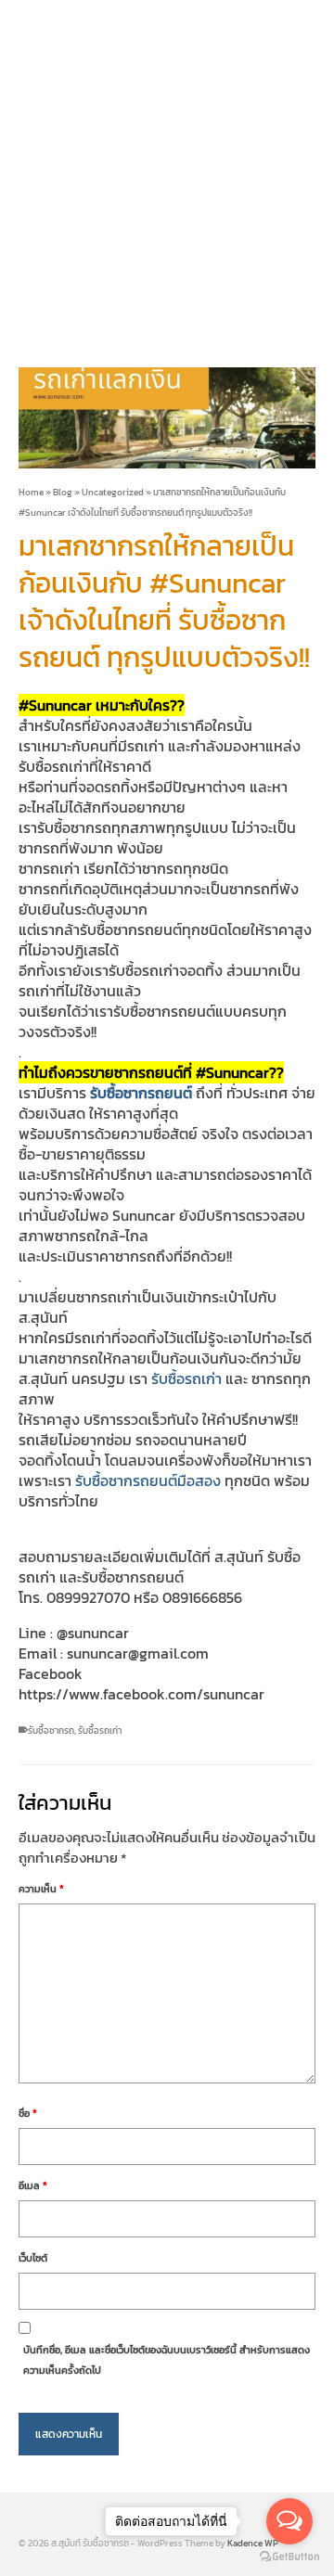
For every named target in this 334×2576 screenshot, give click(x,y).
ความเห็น (41, 1889)
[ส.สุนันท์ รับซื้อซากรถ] (167, 172)
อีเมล (33, 2185)
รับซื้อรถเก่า (186, 1378)
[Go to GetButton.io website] (289, 2557)
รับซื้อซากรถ (51, 1730)
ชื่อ (28, 2113)
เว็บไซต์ (33, 2258)
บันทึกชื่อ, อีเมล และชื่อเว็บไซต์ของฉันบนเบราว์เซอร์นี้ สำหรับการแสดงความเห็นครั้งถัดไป (167, 2360)
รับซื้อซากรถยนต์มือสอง (148, 1480)
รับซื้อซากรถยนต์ (141, 1093)
